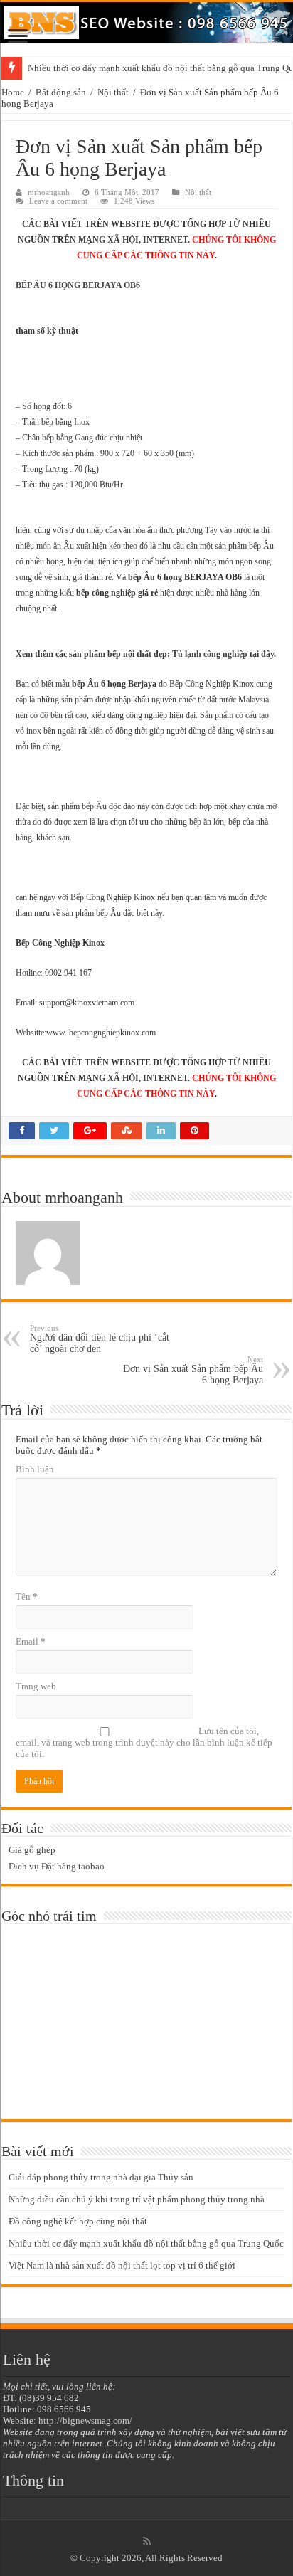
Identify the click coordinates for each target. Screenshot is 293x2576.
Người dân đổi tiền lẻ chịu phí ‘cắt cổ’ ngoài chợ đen (100, 1339)
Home (13, 92)
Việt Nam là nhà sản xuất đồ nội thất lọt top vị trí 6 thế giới (122, 2265)
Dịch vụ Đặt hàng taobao (57, 1866)
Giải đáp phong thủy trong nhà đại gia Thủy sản (101, 2177)
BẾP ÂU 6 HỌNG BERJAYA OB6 (78, 285)
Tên (27, 1596)
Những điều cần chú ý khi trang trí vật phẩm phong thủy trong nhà (137, 2199)
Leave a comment (58, 201)
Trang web (36, 1686)
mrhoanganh (49, 192)
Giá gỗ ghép (32, 1850)
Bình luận (35, 1469)
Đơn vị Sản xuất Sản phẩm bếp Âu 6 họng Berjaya (193, 1370)
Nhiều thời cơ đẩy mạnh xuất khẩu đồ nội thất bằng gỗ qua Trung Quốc (146, 2243)
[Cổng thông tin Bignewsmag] (146, 22)
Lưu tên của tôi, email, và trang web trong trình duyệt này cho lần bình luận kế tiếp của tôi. (144, 1742)
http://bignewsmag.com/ (85, 2421)
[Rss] (147, 2541)
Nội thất (113, 92)
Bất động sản (61, 92)
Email (31, 1641)
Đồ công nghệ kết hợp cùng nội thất (78, 2221)
